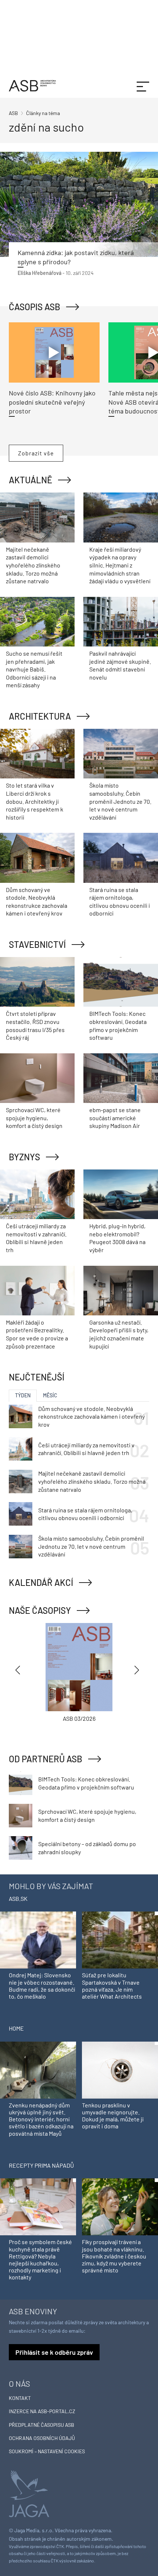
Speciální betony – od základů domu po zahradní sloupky (87, 1848)
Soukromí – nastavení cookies (47, 2451)
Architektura (40, 716)
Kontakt (20, 2398)
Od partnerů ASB (46, 1759)
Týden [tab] (23, 1395)
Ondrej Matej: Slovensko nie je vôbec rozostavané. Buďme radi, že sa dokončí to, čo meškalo (42, 1986)
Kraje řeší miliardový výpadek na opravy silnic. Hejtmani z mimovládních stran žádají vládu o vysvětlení (120, 565)
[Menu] (143, 86)
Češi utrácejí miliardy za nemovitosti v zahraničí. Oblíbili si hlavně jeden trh (86, 1449)
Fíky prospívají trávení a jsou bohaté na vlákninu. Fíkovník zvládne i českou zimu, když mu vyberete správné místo (114, 2256)
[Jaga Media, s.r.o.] (29, 2493)
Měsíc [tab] (50, 1395)
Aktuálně (30, 480)
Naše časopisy (40, 1610)
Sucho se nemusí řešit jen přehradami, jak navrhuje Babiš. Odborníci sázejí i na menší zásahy (34, 669)
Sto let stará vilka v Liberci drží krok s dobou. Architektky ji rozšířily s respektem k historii (35, 801)
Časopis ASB (35, 307)
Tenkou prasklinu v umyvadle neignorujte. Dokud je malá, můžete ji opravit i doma (113, 2116)
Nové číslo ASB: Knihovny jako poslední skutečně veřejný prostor (52, 402)
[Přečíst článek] (79, 205)
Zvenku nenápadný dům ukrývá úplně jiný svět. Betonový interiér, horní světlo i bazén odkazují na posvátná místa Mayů (41, 2119)
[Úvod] (32, 85)
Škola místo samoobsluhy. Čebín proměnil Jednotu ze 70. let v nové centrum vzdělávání (120, 801)
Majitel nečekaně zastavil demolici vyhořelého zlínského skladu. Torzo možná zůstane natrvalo (33, 565)
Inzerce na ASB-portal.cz (42, 2411)
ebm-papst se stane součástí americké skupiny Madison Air (115, 1118)
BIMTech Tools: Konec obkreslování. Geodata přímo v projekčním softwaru (86, 1783)
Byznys (24, 1157)
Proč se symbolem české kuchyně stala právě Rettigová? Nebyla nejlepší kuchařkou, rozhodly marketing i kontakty (40, 2259)
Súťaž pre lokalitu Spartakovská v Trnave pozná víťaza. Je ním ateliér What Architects (112, 1986)
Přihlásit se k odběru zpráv (54, 2352)
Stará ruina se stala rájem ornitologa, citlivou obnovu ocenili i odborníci (85, 1514)
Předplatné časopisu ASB (42, 2425)
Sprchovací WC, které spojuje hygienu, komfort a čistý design (34, 1118)
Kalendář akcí (41, 1582)
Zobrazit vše (36, 453)
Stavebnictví (37, 944)
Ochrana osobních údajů (42, 2438)
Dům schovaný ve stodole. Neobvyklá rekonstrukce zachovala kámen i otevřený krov (91, 1416)
